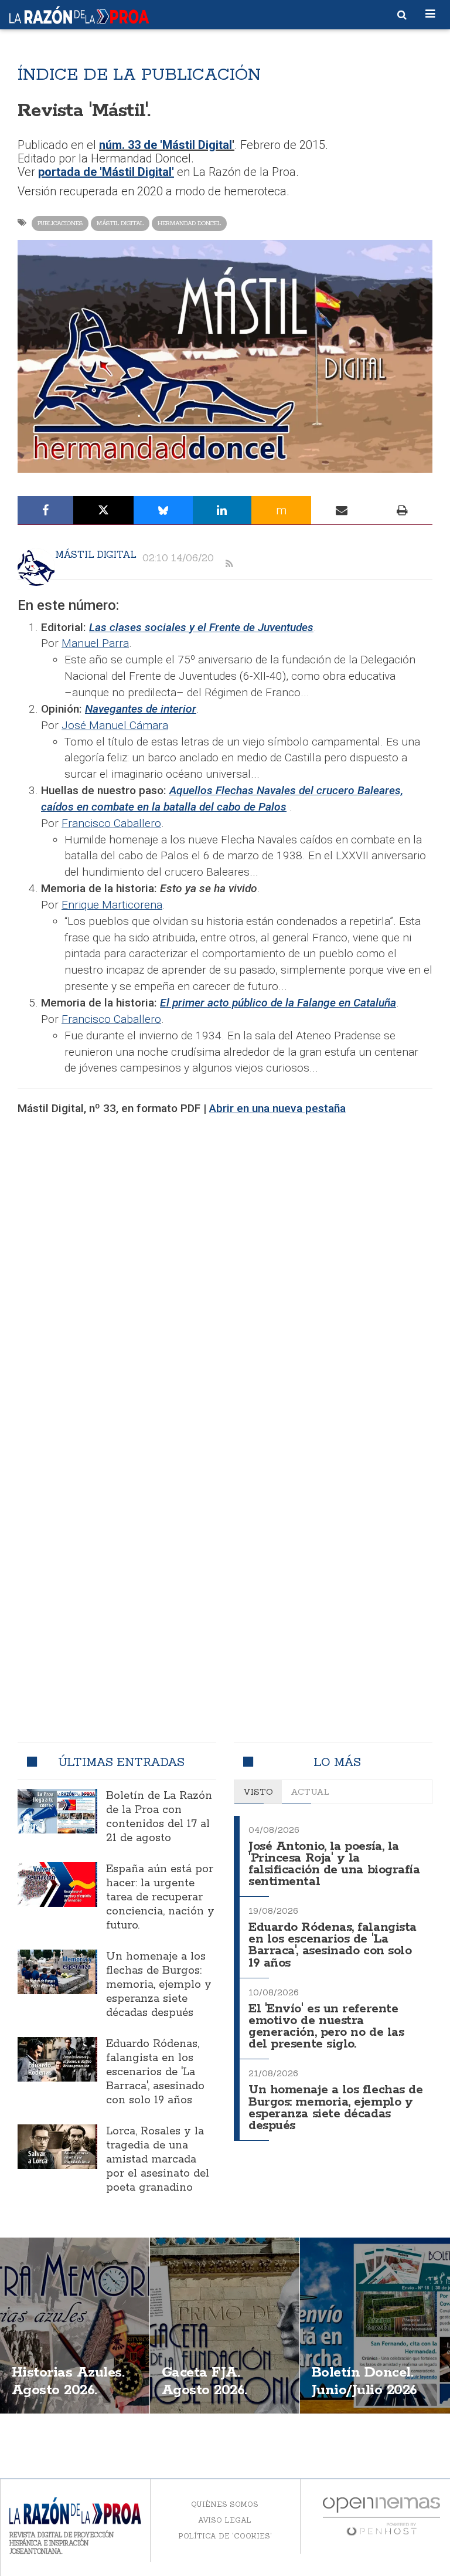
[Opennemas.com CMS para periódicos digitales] (381, 2515)
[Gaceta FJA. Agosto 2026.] (225, 2326)
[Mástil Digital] (36, 567)
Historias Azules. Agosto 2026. (68, 2382)
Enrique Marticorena (112, 905)
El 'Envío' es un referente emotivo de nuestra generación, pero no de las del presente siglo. (326, 2027)
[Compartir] (45, 510)
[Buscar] (402, 15)
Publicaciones (60, 223)
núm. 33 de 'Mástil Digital (166, 145)
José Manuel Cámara (115, 725)
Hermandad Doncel (189, 223)
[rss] (229, 564)
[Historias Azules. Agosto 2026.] (75, 2326)
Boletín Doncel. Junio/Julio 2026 (364, 2382)
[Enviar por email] (342, 510)
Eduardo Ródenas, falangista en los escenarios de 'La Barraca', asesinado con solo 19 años (155, 2072)
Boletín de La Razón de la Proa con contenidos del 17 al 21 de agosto (159, 1817)
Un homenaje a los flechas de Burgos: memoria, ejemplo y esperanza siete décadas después (159, 1985)
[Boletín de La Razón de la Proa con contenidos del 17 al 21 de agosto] (57, 1811)
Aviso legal (225, 2520)
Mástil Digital (120, 223)
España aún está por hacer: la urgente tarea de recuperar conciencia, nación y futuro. (160, 1897)
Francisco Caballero (111, 823)
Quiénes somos (225, 2504)
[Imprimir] (402, 510)
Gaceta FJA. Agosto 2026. (204, 2382)
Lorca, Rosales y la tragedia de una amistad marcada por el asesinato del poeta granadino (158, 2160)
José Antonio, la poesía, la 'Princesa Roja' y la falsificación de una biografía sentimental (334, 1864)
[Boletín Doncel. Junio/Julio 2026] (375, 2326)
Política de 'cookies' (225, 2536)
